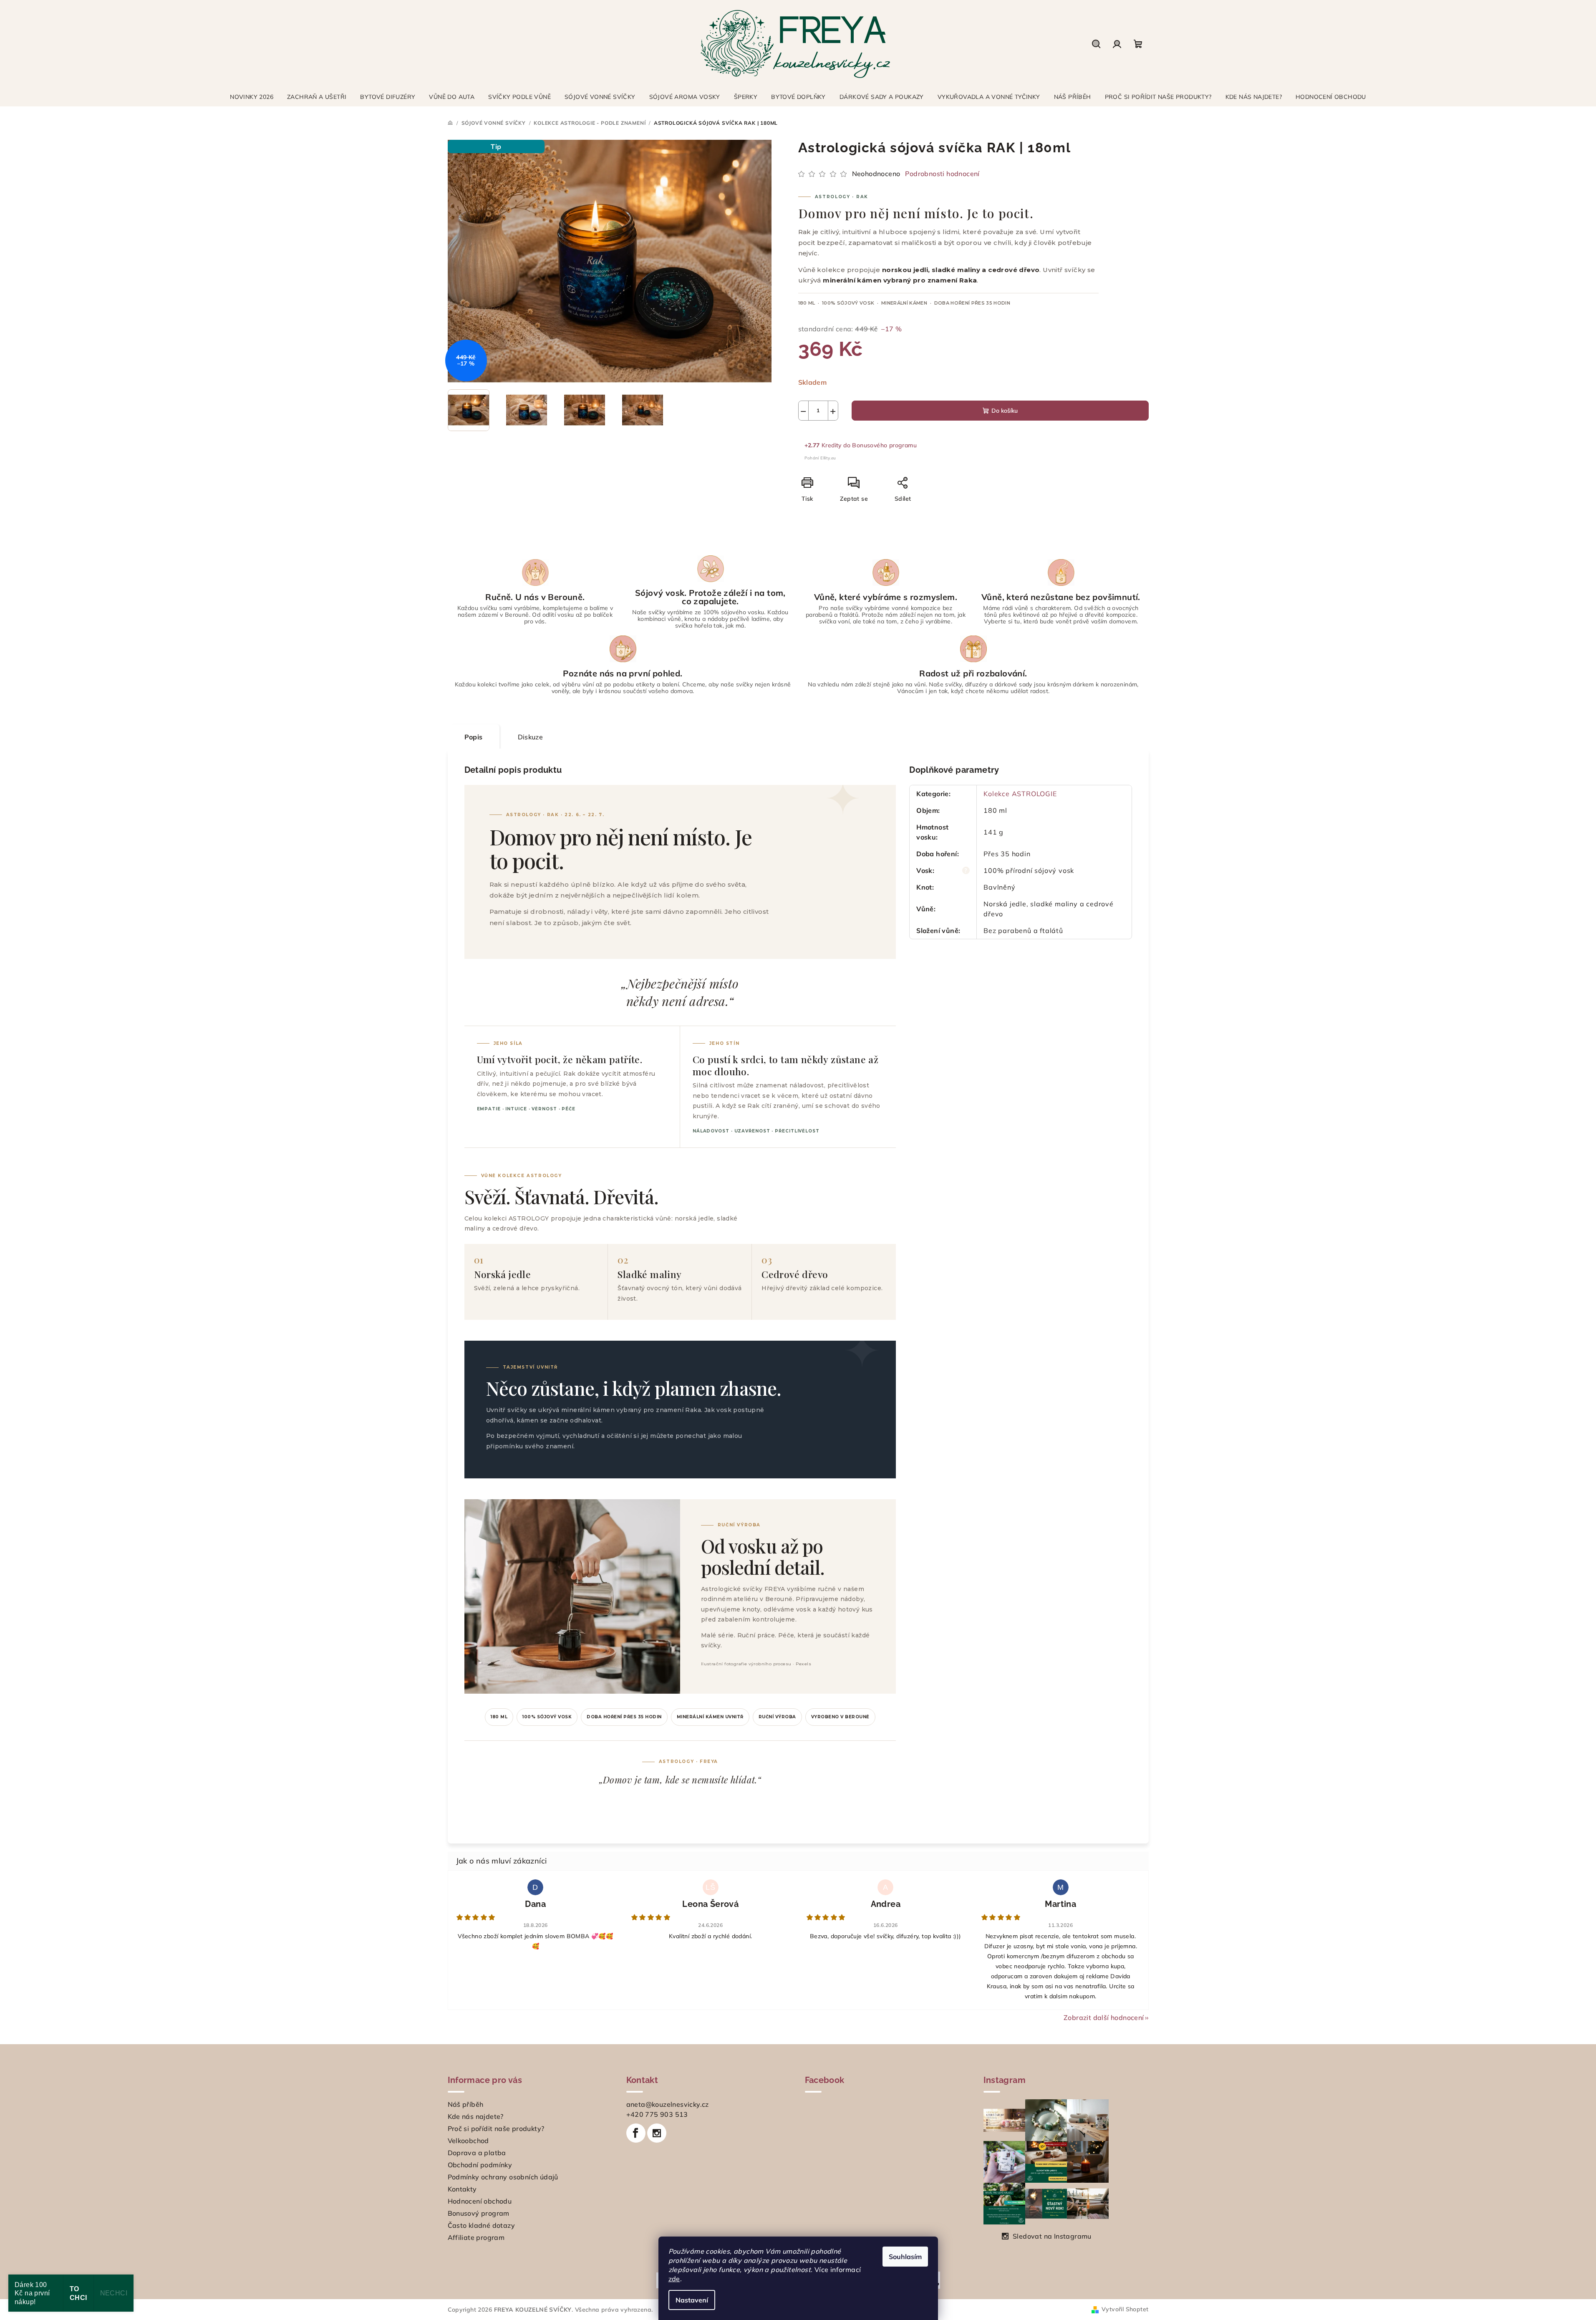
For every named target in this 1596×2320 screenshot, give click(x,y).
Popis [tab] (474, 737)
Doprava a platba (477, 2153)
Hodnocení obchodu (480, 2201)
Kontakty (462, 2189)
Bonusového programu (884, 445)
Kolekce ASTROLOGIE (1020, 794)
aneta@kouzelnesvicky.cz (668, 2104)
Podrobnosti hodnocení (942, 174)
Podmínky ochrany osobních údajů (503, 2177)
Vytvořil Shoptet (1125, 2309)
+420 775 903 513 (657, 2114)
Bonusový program (479, 2213)
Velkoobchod (468, 2141)
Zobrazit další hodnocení (1104, 2017)
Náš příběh (466, 2104)
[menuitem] (252, 97)
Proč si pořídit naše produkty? (496, 2128)
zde (674, 2279)
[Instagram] (657, 2133)
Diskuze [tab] (531, 737)
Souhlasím (905, 2257)
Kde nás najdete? (476, 2116)
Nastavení (692, 2300)
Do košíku (1005, 411)
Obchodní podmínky (480, 2165)
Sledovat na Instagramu (1052, 2236)
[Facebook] (636, 2133)
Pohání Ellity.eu (820, 458)
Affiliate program (476, 2237)
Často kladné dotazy (482, 2225)
